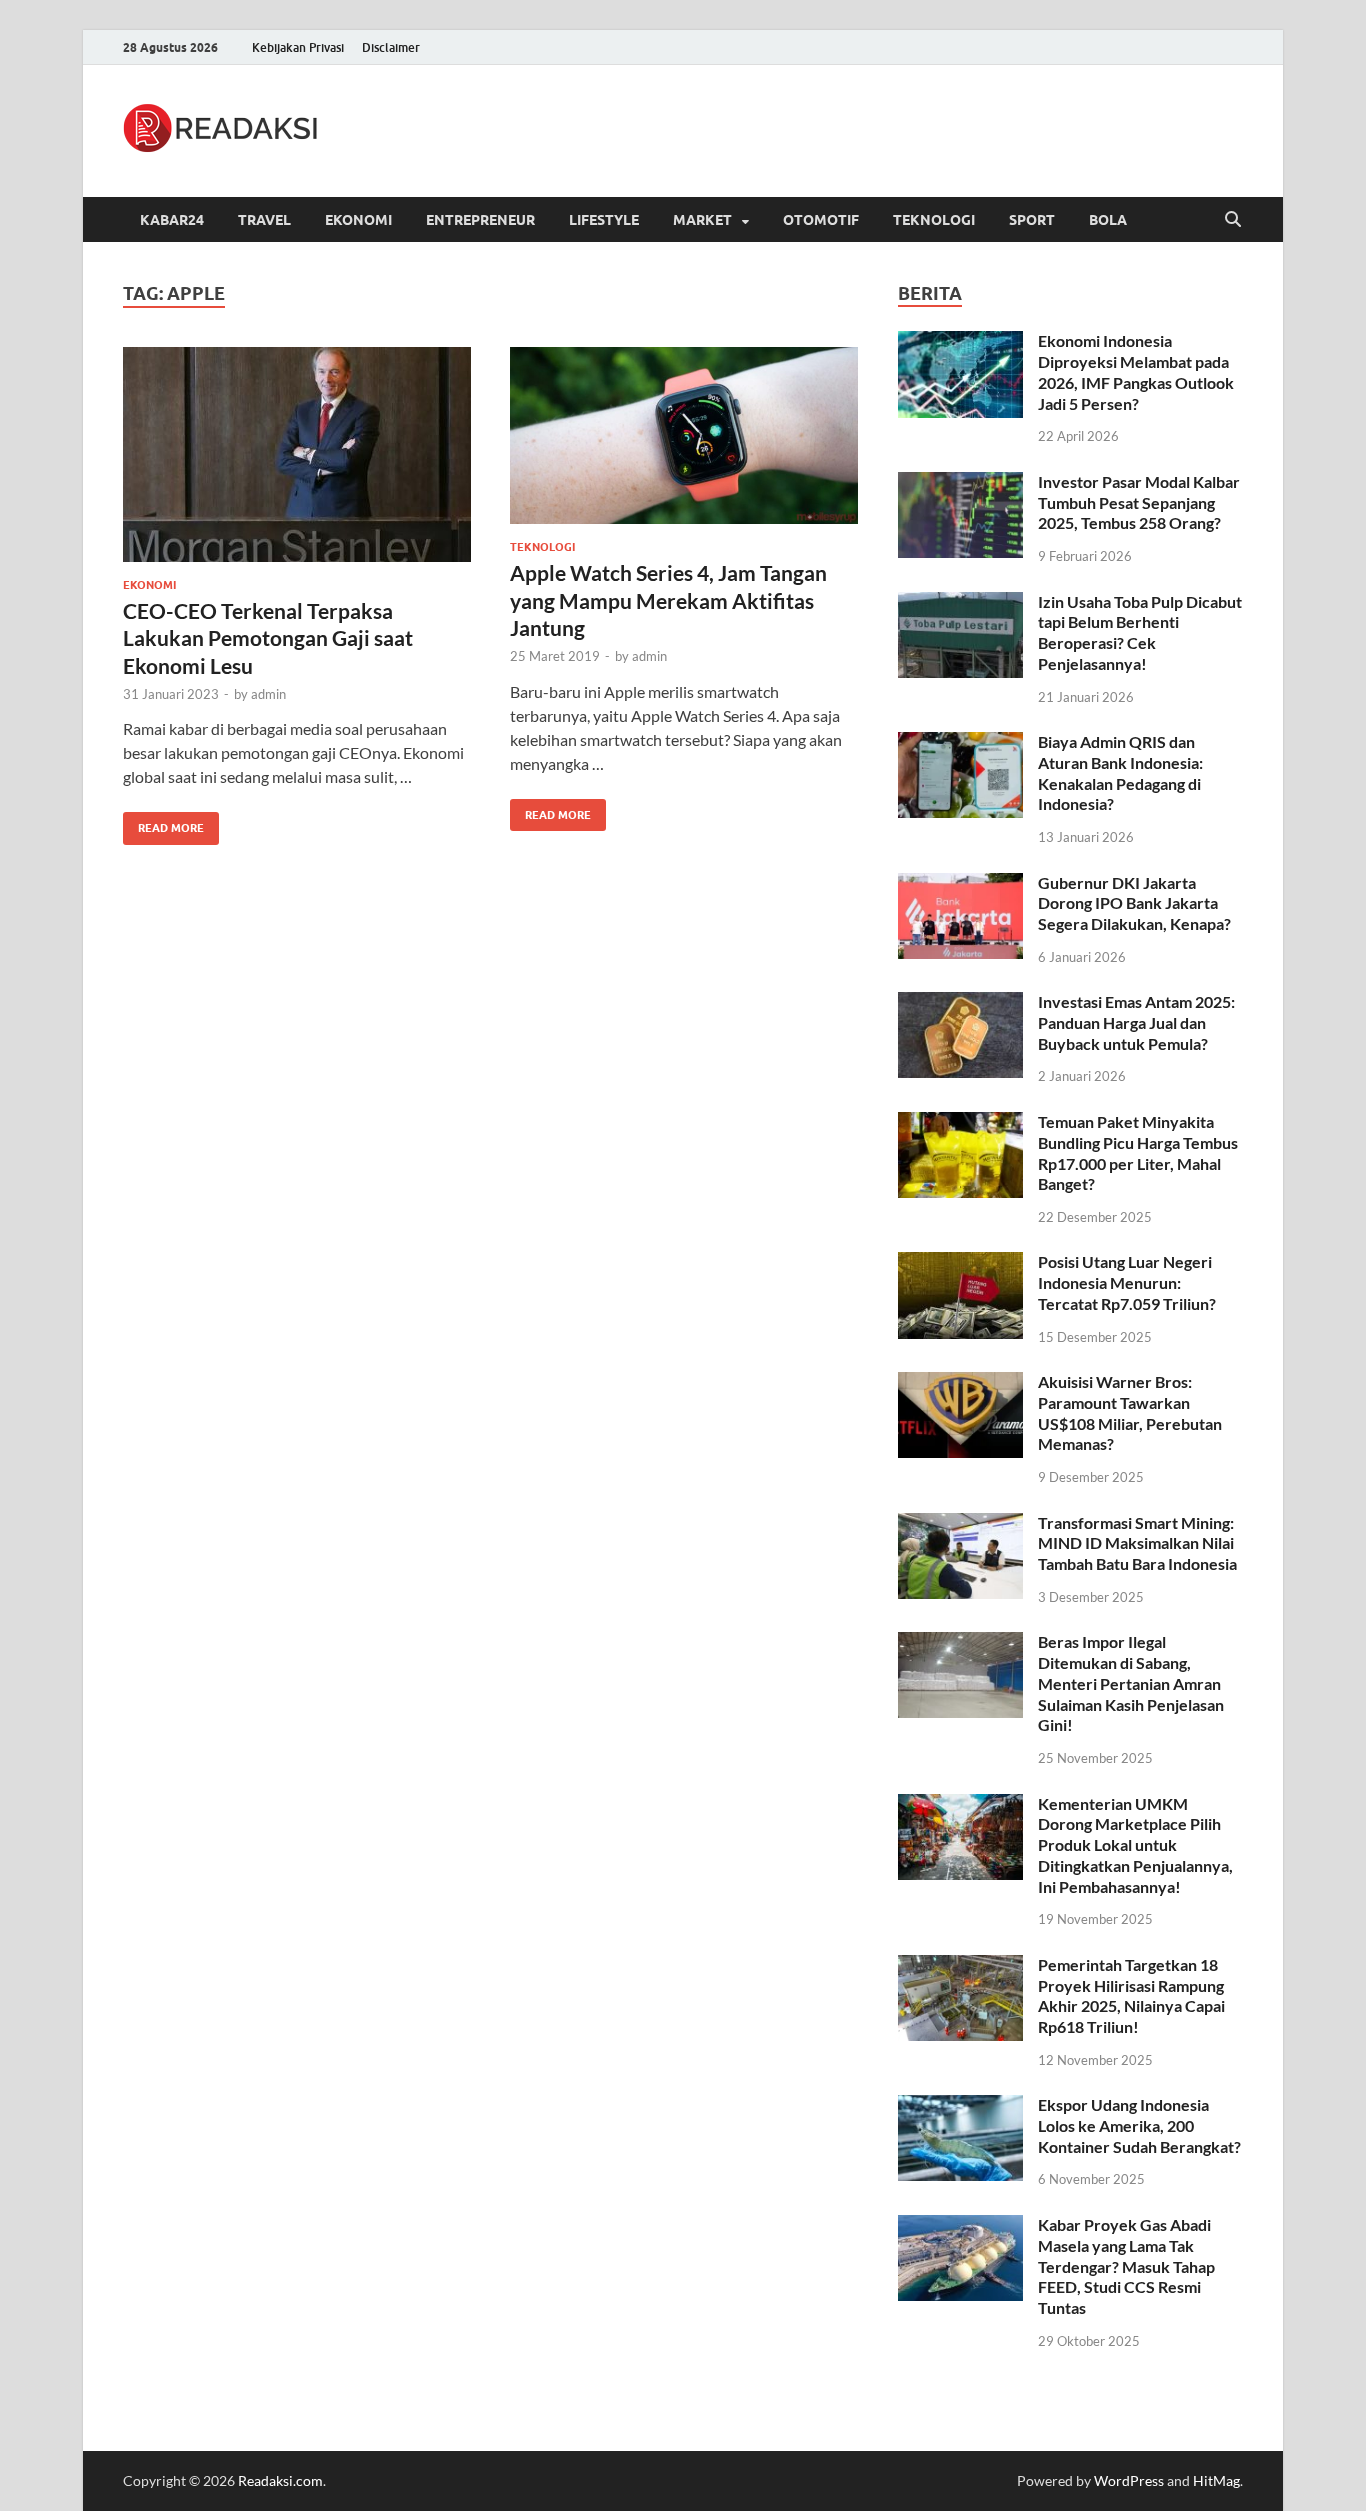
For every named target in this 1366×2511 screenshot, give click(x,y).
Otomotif (821, 220)
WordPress (1129, 2480)
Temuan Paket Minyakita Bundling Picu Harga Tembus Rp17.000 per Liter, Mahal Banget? (1138, 1152)
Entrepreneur (480, 220)
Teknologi (934, 220)
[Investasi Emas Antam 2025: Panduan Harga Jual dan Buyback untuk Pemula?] (960, 1003)
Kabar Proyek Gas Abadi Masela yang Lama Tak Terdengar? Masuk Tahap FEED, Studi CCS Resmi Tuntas (1126, 2266)
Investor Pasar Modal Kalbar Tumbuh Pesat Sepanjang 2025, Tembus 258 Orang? (1139, 502)
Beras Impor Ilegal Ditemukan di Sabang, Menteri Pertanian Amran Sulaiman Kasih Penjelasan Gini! (1131, 1683)
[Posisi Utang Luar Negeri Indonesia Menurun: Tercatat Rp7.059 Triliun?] (960, 1263)
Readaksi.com (280, 2480)
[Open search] (1233, 220)
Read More (163, 823)
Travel (264, 220)
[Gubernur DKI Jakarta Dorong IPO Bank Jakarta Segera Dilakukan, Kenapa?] (960, 884)
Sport (1032, 220)
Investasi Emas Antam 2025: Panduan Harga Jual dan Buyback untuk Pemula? (1136, 1022)
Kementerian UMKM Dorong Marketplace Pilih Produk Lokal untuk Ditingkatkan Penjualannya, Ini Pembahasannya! (1135, 1845)
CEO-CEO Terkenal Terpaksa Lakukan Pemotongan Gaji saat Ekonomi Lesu (268, 638)
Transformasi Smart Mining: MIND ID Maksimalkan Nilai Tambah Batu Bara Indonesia (1137, 1543)
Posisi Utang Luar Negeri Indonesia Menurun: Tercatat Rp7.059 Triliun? (1127, 1282)
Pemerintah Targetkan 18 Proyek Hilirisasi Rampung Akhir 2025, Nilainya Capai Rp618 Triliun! (1131, 1995)
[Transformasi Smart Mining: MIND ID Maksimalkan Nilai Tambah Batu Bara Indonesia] (960, 1524)
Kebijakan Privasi (298, 47)
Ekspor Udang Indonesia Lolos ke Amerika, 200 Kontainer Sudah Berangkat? (1139, 2125)
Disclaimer (391, 47)
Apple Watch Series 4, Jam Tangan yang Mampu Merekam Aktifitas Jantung (668, 600)
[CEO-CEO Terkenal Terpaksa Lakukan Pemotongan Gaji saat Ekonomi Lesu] (297, 454)
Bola (1108, 220)
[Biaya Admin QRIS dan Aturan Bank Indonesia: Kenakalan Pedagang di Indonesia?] (960, 743)
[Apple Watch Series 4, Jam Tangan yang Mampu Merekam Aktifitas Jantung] (684, 435)
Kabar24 (172, 220)
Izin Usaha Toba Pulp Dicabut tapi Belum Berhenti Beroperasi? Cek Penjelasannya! (1140, 632)
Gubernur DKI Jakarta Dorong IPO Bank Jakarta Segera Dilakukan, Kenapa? (1134, 903)
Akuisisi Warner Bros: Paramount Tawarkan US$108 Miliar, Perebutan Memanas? (1130, 1412)
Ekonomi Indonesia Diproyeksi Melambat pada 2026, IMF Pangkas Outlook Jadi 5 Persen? (1136, 371)
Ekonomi (358, 220)
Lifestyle (604, 220)
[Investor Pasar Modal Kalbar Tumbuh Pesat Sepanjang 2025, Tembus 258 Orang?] (960, 483)
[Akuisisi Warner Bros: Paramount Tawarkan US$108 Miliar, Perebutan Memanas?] (960, 1383)
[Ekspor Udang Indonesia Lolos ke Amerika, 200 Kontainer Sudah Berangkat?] (960, 2106)
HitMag (1216, 2480)
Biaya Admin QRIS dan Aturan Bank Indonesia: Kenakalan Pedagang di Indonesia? (1120, 772)
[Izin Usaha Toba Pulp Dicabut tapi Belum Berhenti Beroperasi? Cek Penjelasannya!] (960, 603)
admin (268, 694)
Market (702, 220)
